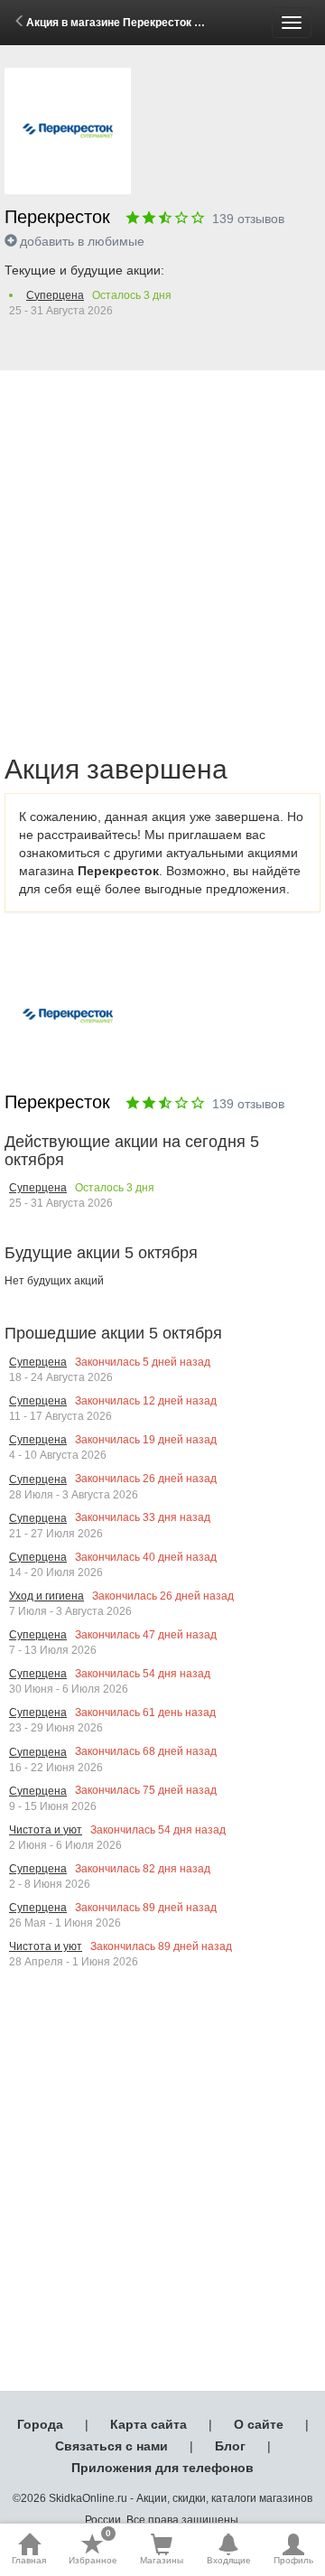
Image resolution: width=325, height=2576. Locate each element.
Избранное (93, 2549)
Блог (230, 2446)
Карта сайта (149, 2424)
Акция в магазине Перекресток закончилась (144, 23)
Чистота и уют (46, 1830)
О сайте (259, 2424)
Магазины (162, 2560)
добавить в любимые (82, 241)
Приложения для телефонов (162, 2468)
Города (40, 2424)
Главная (29, 2560)
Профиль (293, 2560)
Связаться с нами (111, 2446)
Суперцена (55, 295)
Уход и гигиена (46, 1596)
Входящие (229, 2560)
